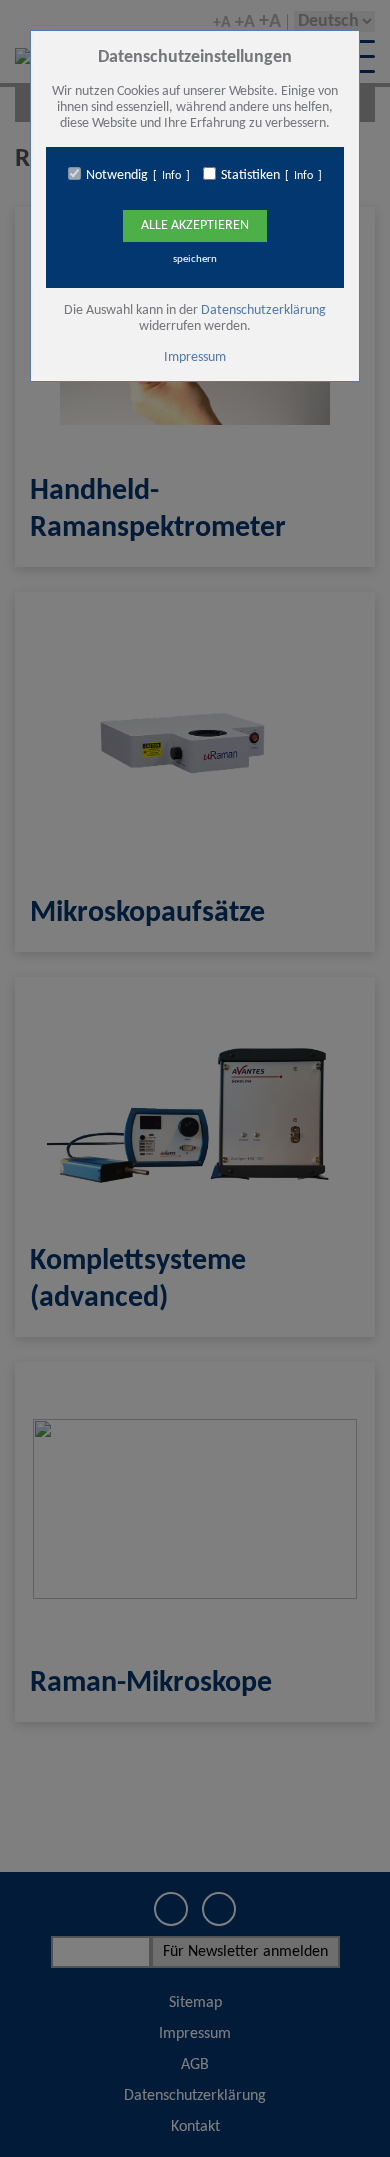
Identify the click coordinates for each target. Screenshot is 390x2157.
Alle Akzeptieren (195, 225)
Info (171, 176)
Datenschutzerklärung (263, 310)
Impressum (195, 357)
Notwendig (117, 175)
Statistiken (250, 175)
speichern (195, 259)
